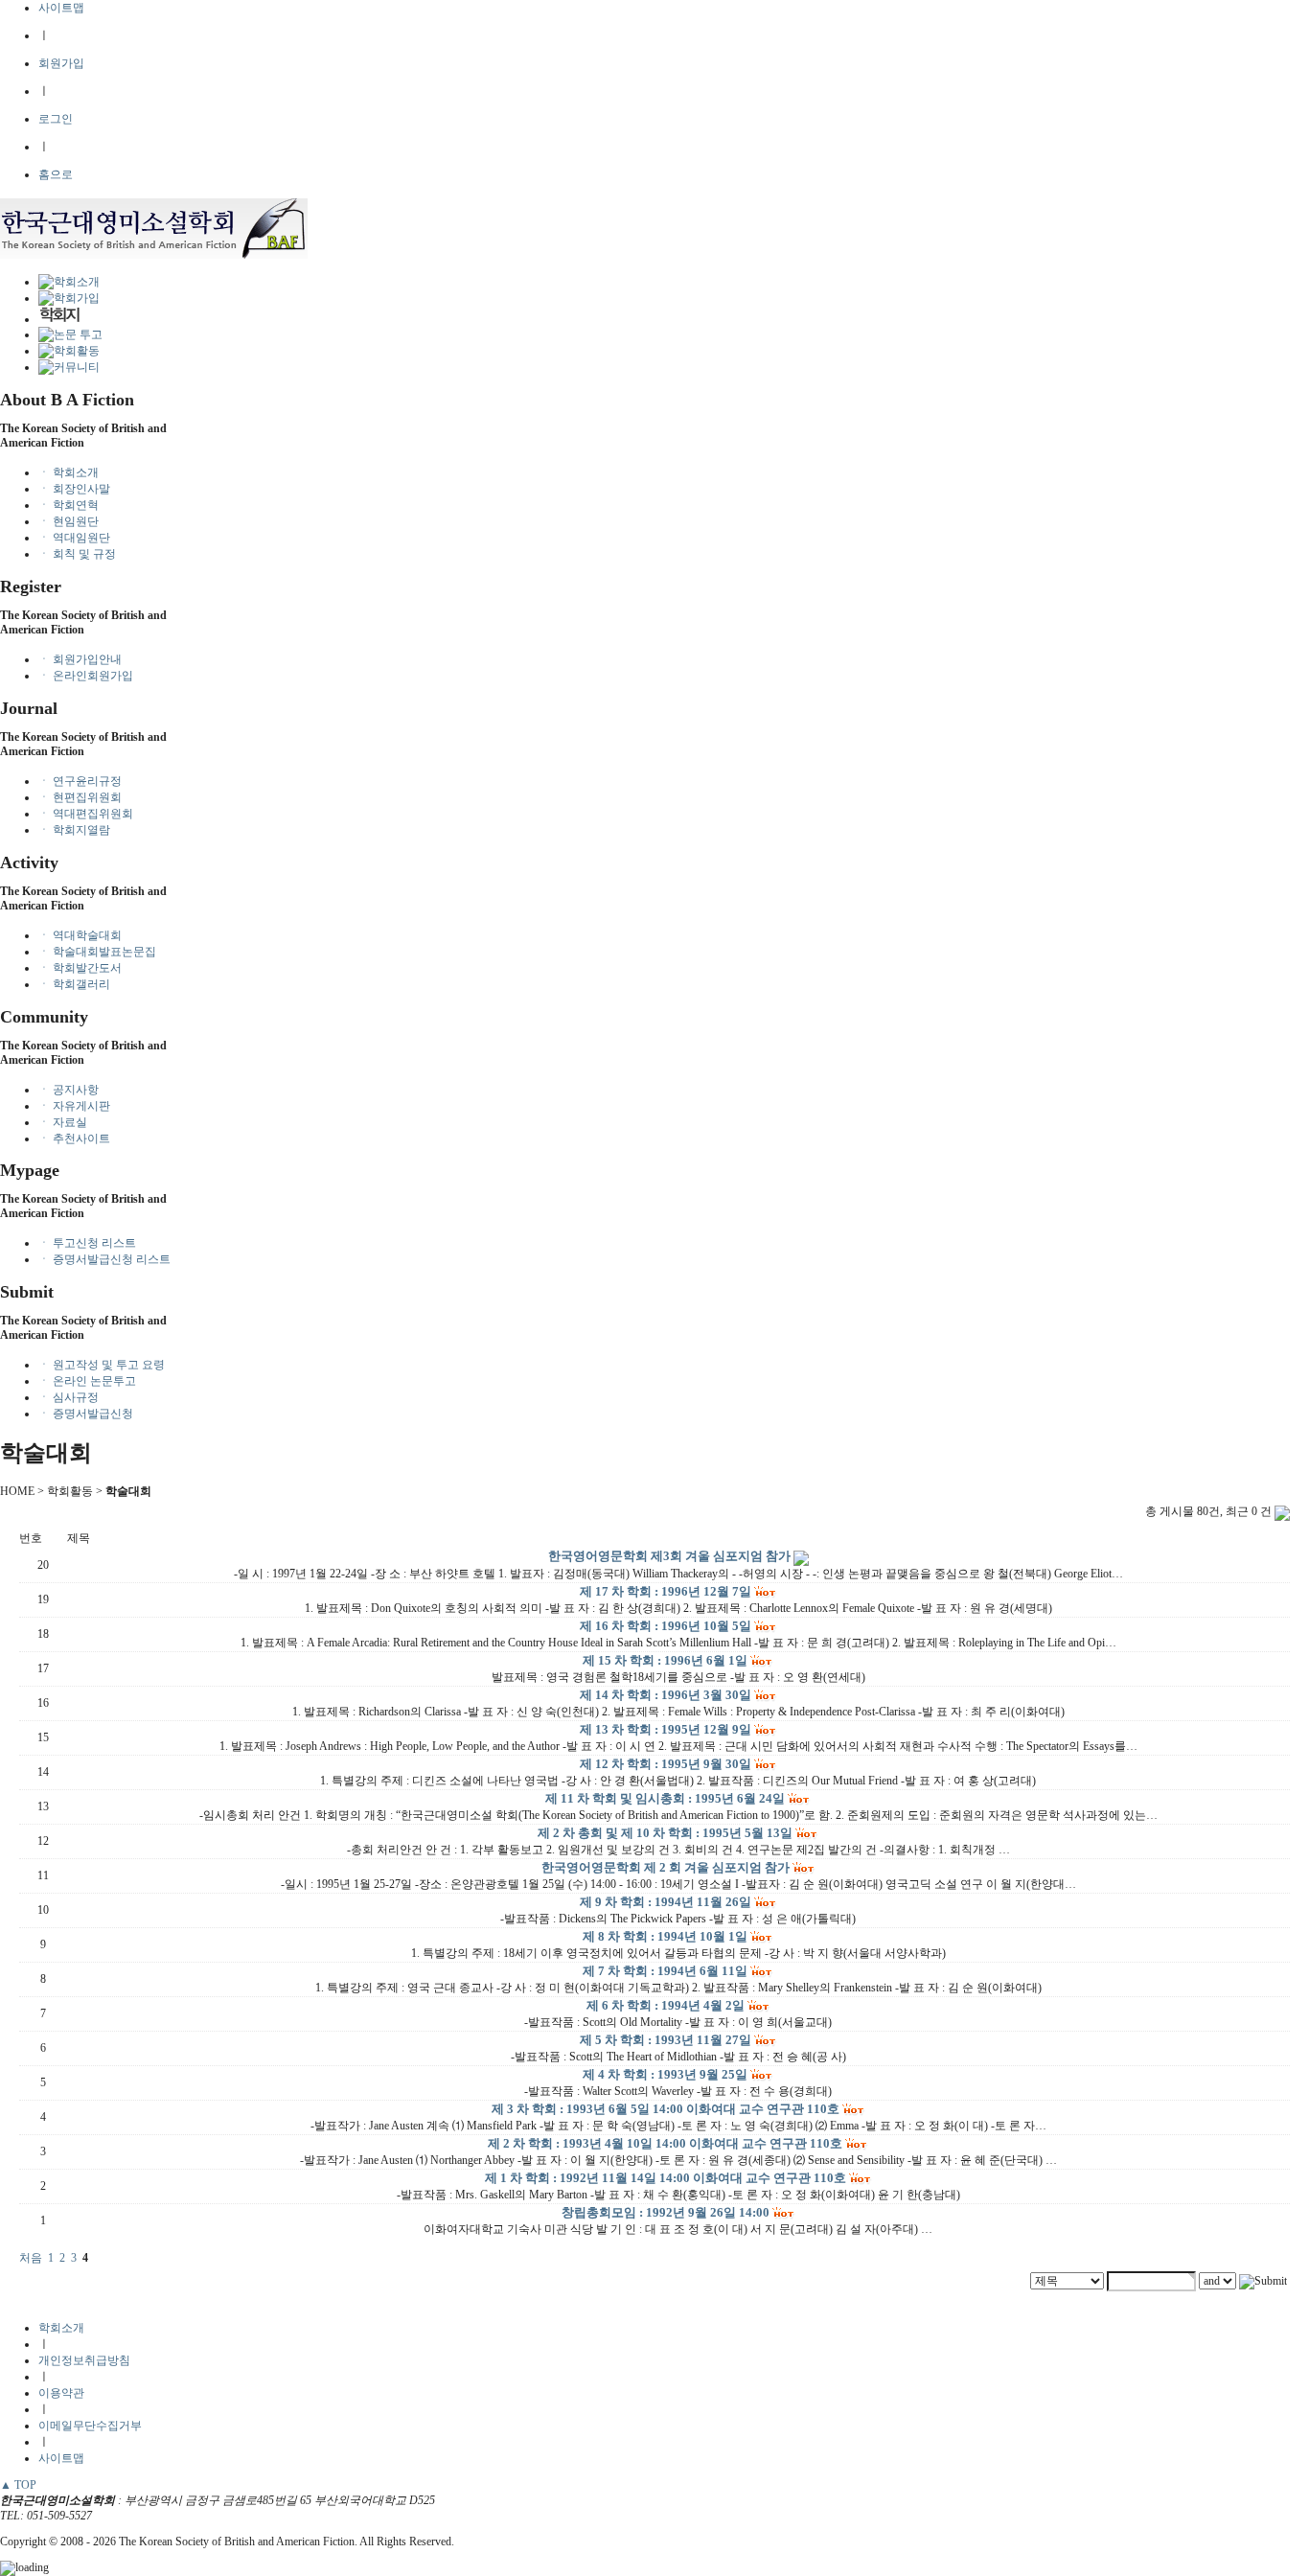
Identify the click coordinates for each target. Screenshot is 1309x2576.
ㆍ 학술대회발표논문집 (97, 952)
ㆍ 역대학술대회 (80, 935)
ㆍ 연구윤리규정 (80, 781)
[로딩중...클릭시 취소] (654, 2568)
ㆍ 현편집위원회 (80, 797)
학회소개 (61, 2328)
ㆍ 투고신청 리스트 (87, 1243)
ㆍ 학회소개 (69, 472)
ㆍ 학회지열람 (74, 830)
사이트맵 (61, 8)
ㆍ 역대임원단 (74, 538)
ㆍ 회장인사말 (74, 489)
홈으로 (56, 174)
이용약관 (61, 2393)
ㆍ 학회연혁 (69, 505)
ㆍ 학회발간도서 (80, 968)
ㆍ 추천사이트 (74, 1138)
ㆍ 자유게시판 (74, 1106)
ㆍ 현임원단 (69, 521)
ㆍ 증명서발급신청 (86, 1414)
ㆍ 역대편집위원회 (86, 814)
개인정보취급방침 (84, 2360)
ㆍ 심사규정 (69, 1397)
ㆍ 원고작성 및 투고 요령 (102, 1365)
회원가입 (61, 63)
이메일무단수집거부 (90, 2426)
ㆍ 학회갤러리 (74, 984)
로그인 (56, 119)
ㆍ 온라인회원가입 (86, 676)
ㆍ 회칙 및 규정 (77, 554)
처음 (31, 2258)
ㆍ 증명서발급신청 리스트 (104, 1259)
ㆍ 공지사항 (69, 1090)
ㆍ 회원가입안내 (80, 659)
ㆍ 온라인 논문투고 (87, 1381)
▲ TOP (18, 2485)
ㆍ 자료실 (63, 1122)
